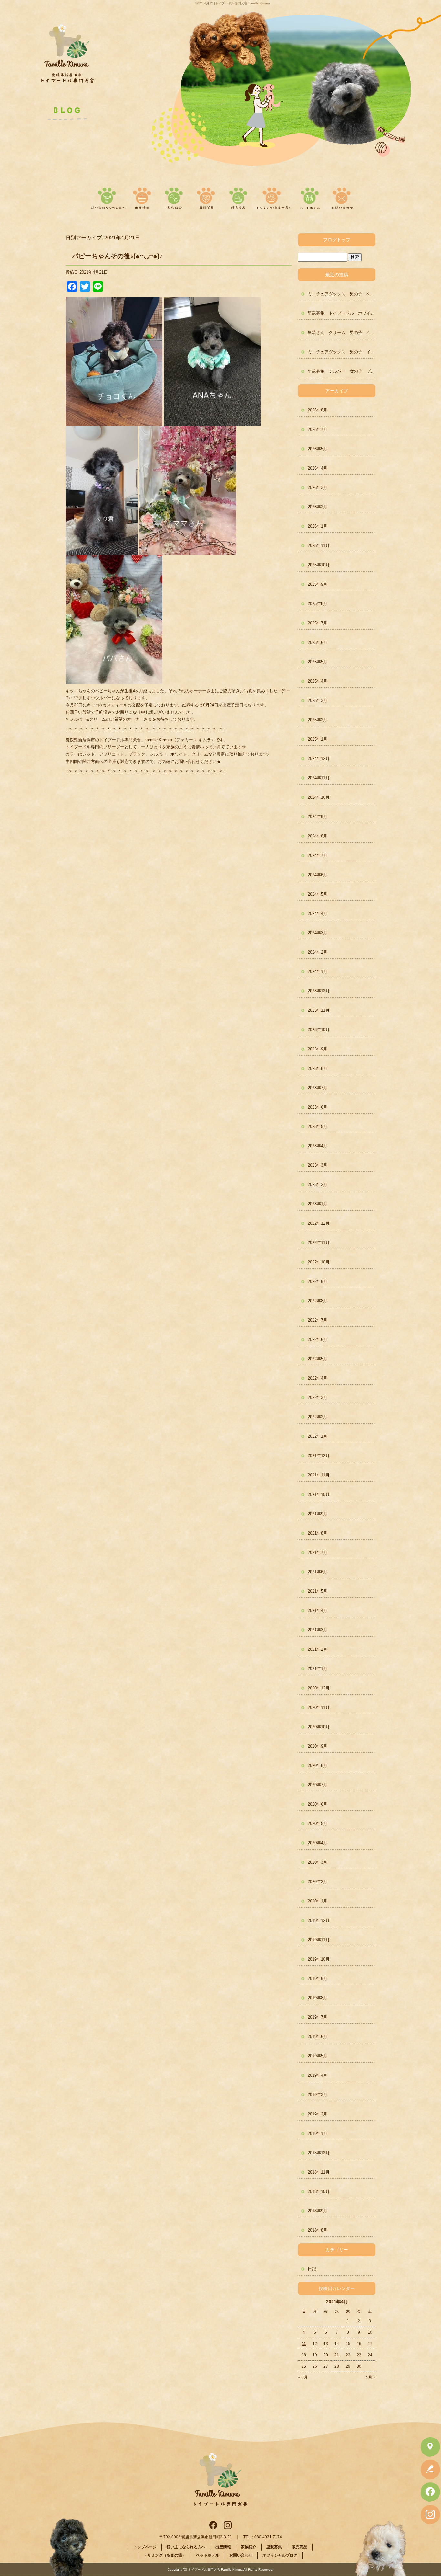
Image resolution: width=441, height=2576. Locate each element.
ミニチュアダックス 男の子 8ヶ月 (342, 294)
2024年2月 (318, 952)
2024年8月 (318, 836)
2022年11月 (319, 1243)
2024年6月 (318, 875)
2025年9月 (318, 584)
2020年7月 (318, 1785)
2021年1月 (318, 1669)
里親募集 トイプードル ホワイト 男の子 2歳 (342, 313)
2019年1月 (318, 2133)
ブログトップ (337, 240)
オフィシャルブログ (280, 2555)
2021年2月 (318, 1649)
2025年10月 (319, 565)
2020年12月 (319, 1688)
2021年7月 (318, 1552)
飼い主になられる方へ (107, 197)
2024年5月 (318, 894)
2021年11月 (319, 1475)
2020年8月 (318, 1765)
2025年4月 (318, 681)
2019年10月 (319, 1959)
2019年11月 (319, 1940)
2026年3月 (318, 487)
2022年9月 (318, 1281)
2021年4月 (318, 1611)
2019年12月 (319, 1920)
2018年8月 (318, 2230)
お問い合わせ (341, 197)
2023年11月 (319, 1010)
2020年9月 (318, 1746)
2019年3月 (318, 2095)
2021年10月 (319, 1494)
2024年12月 (319, 759)
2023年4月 (318, 1146)
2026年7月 (318, 429)
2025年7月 (318, 623)
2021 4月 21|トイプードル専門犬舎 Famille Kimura (233, 3)
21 (337, 2355)
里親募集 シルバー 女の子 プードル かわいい (342, 371)
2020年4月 (318, 1843)
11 (304, 2344)
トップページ (145, 2547)
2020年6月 (318, 1804)
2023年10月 (319, 1030)
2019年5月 (318, 2056)
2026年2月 (318, 507)
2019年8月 (318, 1998)
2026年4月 (318, 468)
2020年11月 (319, 1707)
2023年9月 (318, 1049)
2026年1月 (318, 526)
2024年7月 (318, 855)
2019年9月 (318, 1978)
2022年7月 (318, 1320)
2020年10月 (319, 1727)
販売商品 (237, 197)
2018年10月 (319, 2191)
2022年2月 (318, 1417)
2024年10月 (319, 797)
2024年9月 (318, 817)
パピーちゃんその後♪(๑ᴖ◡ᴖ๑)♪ (117, 256)
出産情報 (145, 197)
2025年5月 (318, 662)
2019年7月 (318, 2017)
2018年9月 (318, 2211)
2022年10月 (319, 1262)
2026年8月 (318, 410)
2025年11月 (319, 546)
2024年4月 (318, 913)
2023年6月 (318, 1107)
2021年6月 (318, 1572)
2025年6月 (318, 642)
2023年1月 (318, 1204)
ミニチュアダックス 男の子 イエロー (342, 352)
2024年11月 (319, 778)
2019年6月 (318, 2037)
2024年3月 (318, 933)
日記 (312, 2269)
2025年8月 (318, 604)
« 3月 (303, 2377)
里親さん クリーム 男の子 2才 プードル (342, 333)
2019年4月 (318, 2075)
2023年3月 (318, 1165)
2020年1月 (318, 1901)
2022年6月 (318, 1339)
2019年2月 (318, 2114)
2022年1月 (318, 1436)
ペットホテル (310, 197)
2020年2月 (318, 1882)
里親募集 (206, 197)
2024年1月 (318, 972)
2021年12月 (319, 1456)
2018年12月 (319, 2153)
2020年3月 (318, 1862)
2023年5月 (318, 1126)
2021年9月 (318, 1514)
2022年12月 (319, 1223)
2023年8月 (318, 1068)
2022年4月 (318, 1378)
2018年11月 (319, 2172)
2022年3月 (318, 1398)
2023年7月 (318, 1088)
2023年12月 (319, 991)
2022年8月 (318, 1301)
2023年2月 (318, 1185)
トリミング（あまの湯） (273, 197)
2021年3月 (318, 1630)
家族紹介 (175, 197)
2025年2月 (318, 720)
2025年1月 (318, 739)
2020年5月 (318, 1824)
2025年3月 (318, 700)
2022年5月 (318, 1359)
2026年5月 (318, 449)
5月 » (371, 2377)
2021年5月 (318, 1591)
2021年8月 (318, 1533)
